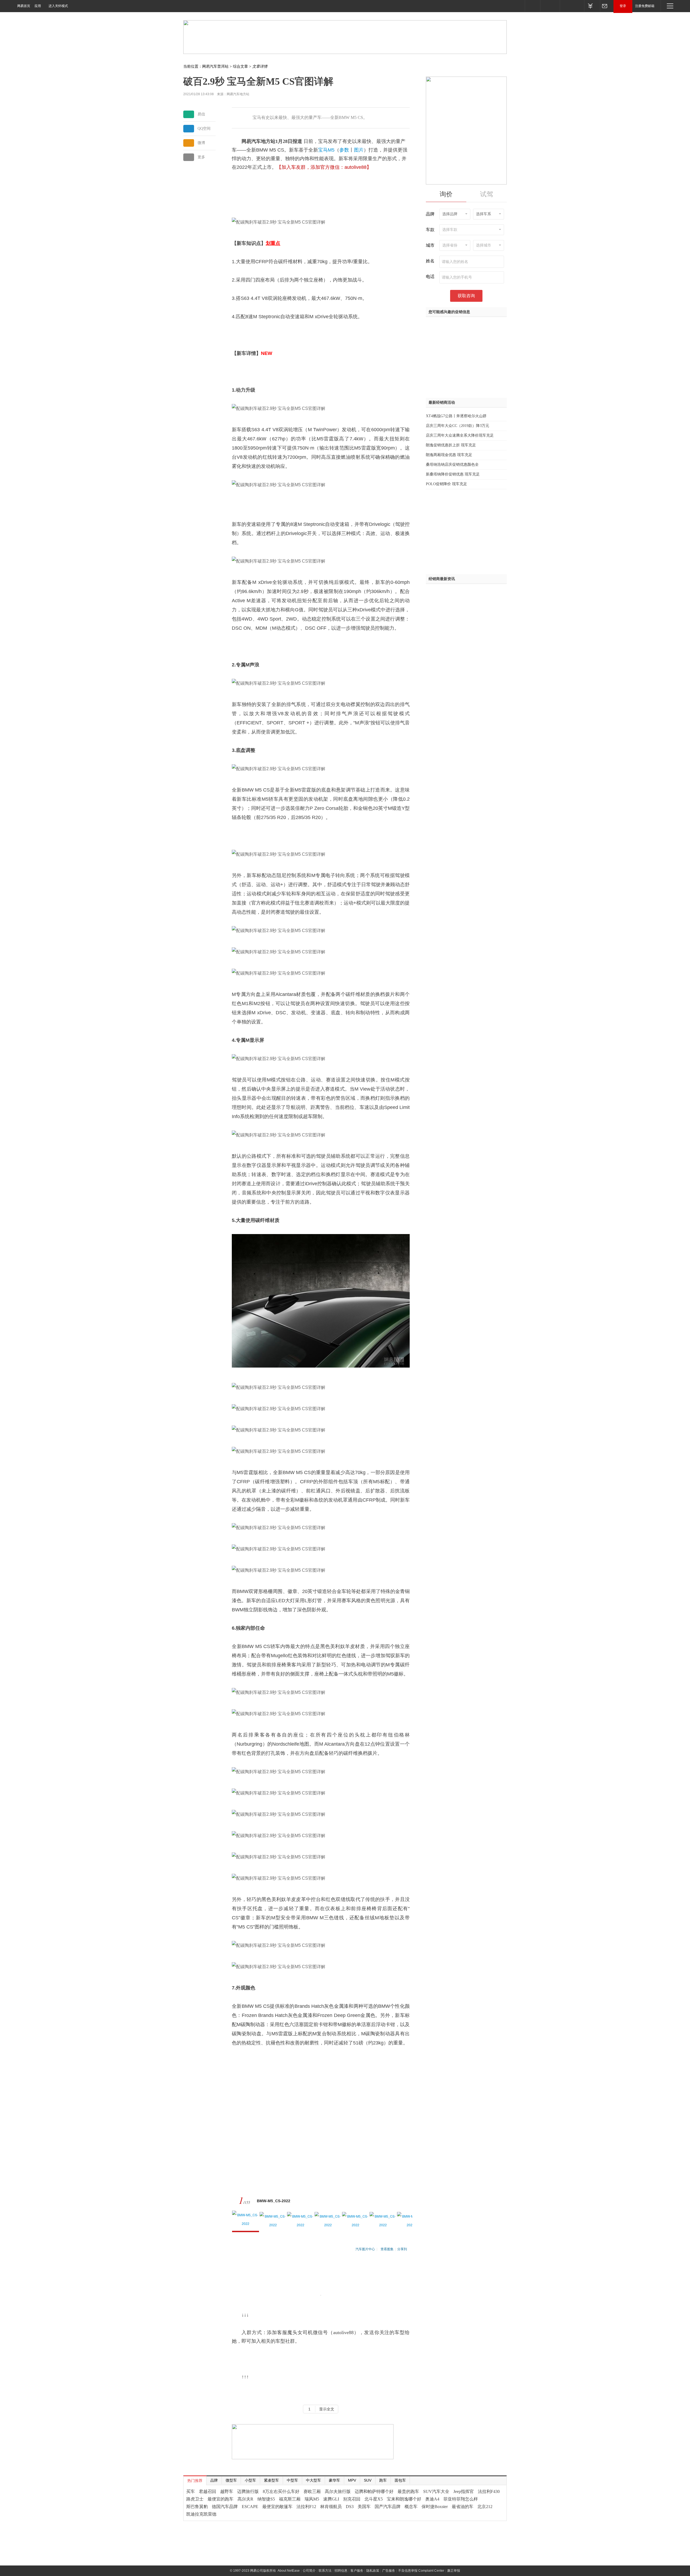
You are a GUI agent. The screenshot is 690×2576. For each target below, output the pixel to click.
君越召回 (208, 2491)
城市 (430, 245)
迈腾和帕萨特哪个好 (374, 2491)
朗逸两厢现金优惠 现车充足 (449, 455)
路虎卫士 (195, 2499)
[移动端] (532, 6)
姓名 (430, 261)
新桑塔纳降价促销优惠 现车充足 (453, 474)
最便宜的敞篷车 (277, 2507)
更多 (201, 157)
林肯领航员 (331, 2507)
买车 (191, 2491)
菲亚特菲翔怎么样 (461, 2499)
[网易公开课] (550, 6)
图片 (359, 150)
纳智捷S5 (266, 2499)
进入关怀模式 (58, 6)
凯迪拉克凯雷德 (201, 2514)
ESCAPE (250, 2507)
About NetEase (289, 2571)
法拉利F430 (489, 2491)
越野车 (227, 2491)
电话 (430, 277)
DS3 (350, 2507)
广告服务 (389, 2571)
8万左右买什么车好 (281, 2491)
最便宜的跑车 (220, 2499)
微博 (201, 143)
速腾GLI (331, 2499)
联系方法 (325, 2571)
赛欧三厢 (312, 2491)
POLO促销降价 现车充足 (446, 484)
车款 (430, 230)
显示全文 (327, 2409)
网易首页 (24, 6)
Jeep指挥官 (464, 2491)
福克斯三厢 (290, 2499)
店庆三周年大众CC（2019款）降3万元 (458, 426)
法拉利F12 (306, 2507)
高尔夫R (245, 2499)
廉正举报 (454, 2571)
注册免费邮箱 (645, 6)
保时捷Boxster (435, 2507)
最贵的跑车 (408, 2491)
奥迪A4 (432, 2499)
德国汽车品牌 (225, 2507)
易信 (201, 114)
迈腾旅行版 (248, 2491)
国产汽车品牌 (388, 2507)
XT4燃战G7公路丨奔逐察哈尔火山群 (456, 416)
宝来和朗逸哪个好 (404, 2499)
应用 (38, 6)
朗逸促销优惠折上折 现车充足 (451, 445)
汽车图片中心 (365, 2249)
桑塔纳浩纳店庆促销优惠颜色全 (452, 465)
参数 (344, 150)
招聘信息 (341, 2571)
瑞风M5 (312, 2499)
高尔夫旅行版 (338, 2491)
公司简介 (309, 2571)
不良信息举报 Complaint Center (421, 2571)
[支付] (592, 6)
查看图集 (387, 2249)
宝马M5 (326, 150)
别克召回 (352, 2499)
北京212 (485, 2507)
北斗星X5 (374, 2499)
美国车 (364, 2507)
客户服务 (357, 2571)
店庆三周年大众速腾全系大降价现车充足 (460, 435)
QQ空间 (204, 129)
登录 (623, 6)
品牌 (430, 214)
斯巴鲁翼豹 (197, 2507)
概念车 (411, 2507)
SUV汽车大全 (436, 2491)
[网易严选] (572, 6)
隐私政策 (373, 2571)
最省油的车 (463, 2507)
